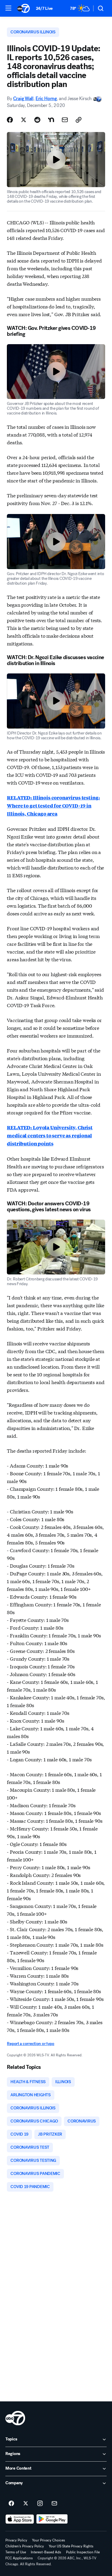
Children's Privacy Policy (25, 2546)
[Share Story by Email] (65, 120)
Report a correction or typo (30, 2044)
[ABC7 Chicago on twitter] (26, 2504)
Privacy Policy (16, 2540)
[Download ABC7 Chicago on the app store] (20, 2519)
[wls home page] (15, 2418)
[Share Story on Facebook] (10, 120)
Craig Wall (23, 98)
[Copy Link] (79, 120)
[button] (8, 8)
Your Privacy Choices (49, 2540)
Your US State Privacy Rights (71, 2546)
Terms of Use (16, 2552)
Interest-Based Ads (46, 2552)
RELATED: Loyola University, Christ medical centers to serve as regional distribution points (50, 1135)
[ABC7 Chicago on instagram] (40, 2504)
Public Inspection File (83, 2552)
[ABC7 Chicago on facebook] (11, 2504)
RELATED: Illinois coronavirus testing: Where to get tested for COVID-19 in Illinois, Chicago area (53, 806)
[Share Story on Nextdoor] (51, 120)
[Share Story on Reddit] (37, 120)
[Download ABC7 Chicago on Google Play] (52, 2519)
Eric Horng (46, 98)
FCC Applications (19, 2558)
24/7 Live (44, 8)
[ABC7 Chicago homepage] (23, 8)
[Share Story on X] (24, 120)
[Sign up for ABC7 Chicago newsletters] (54, 2504)
